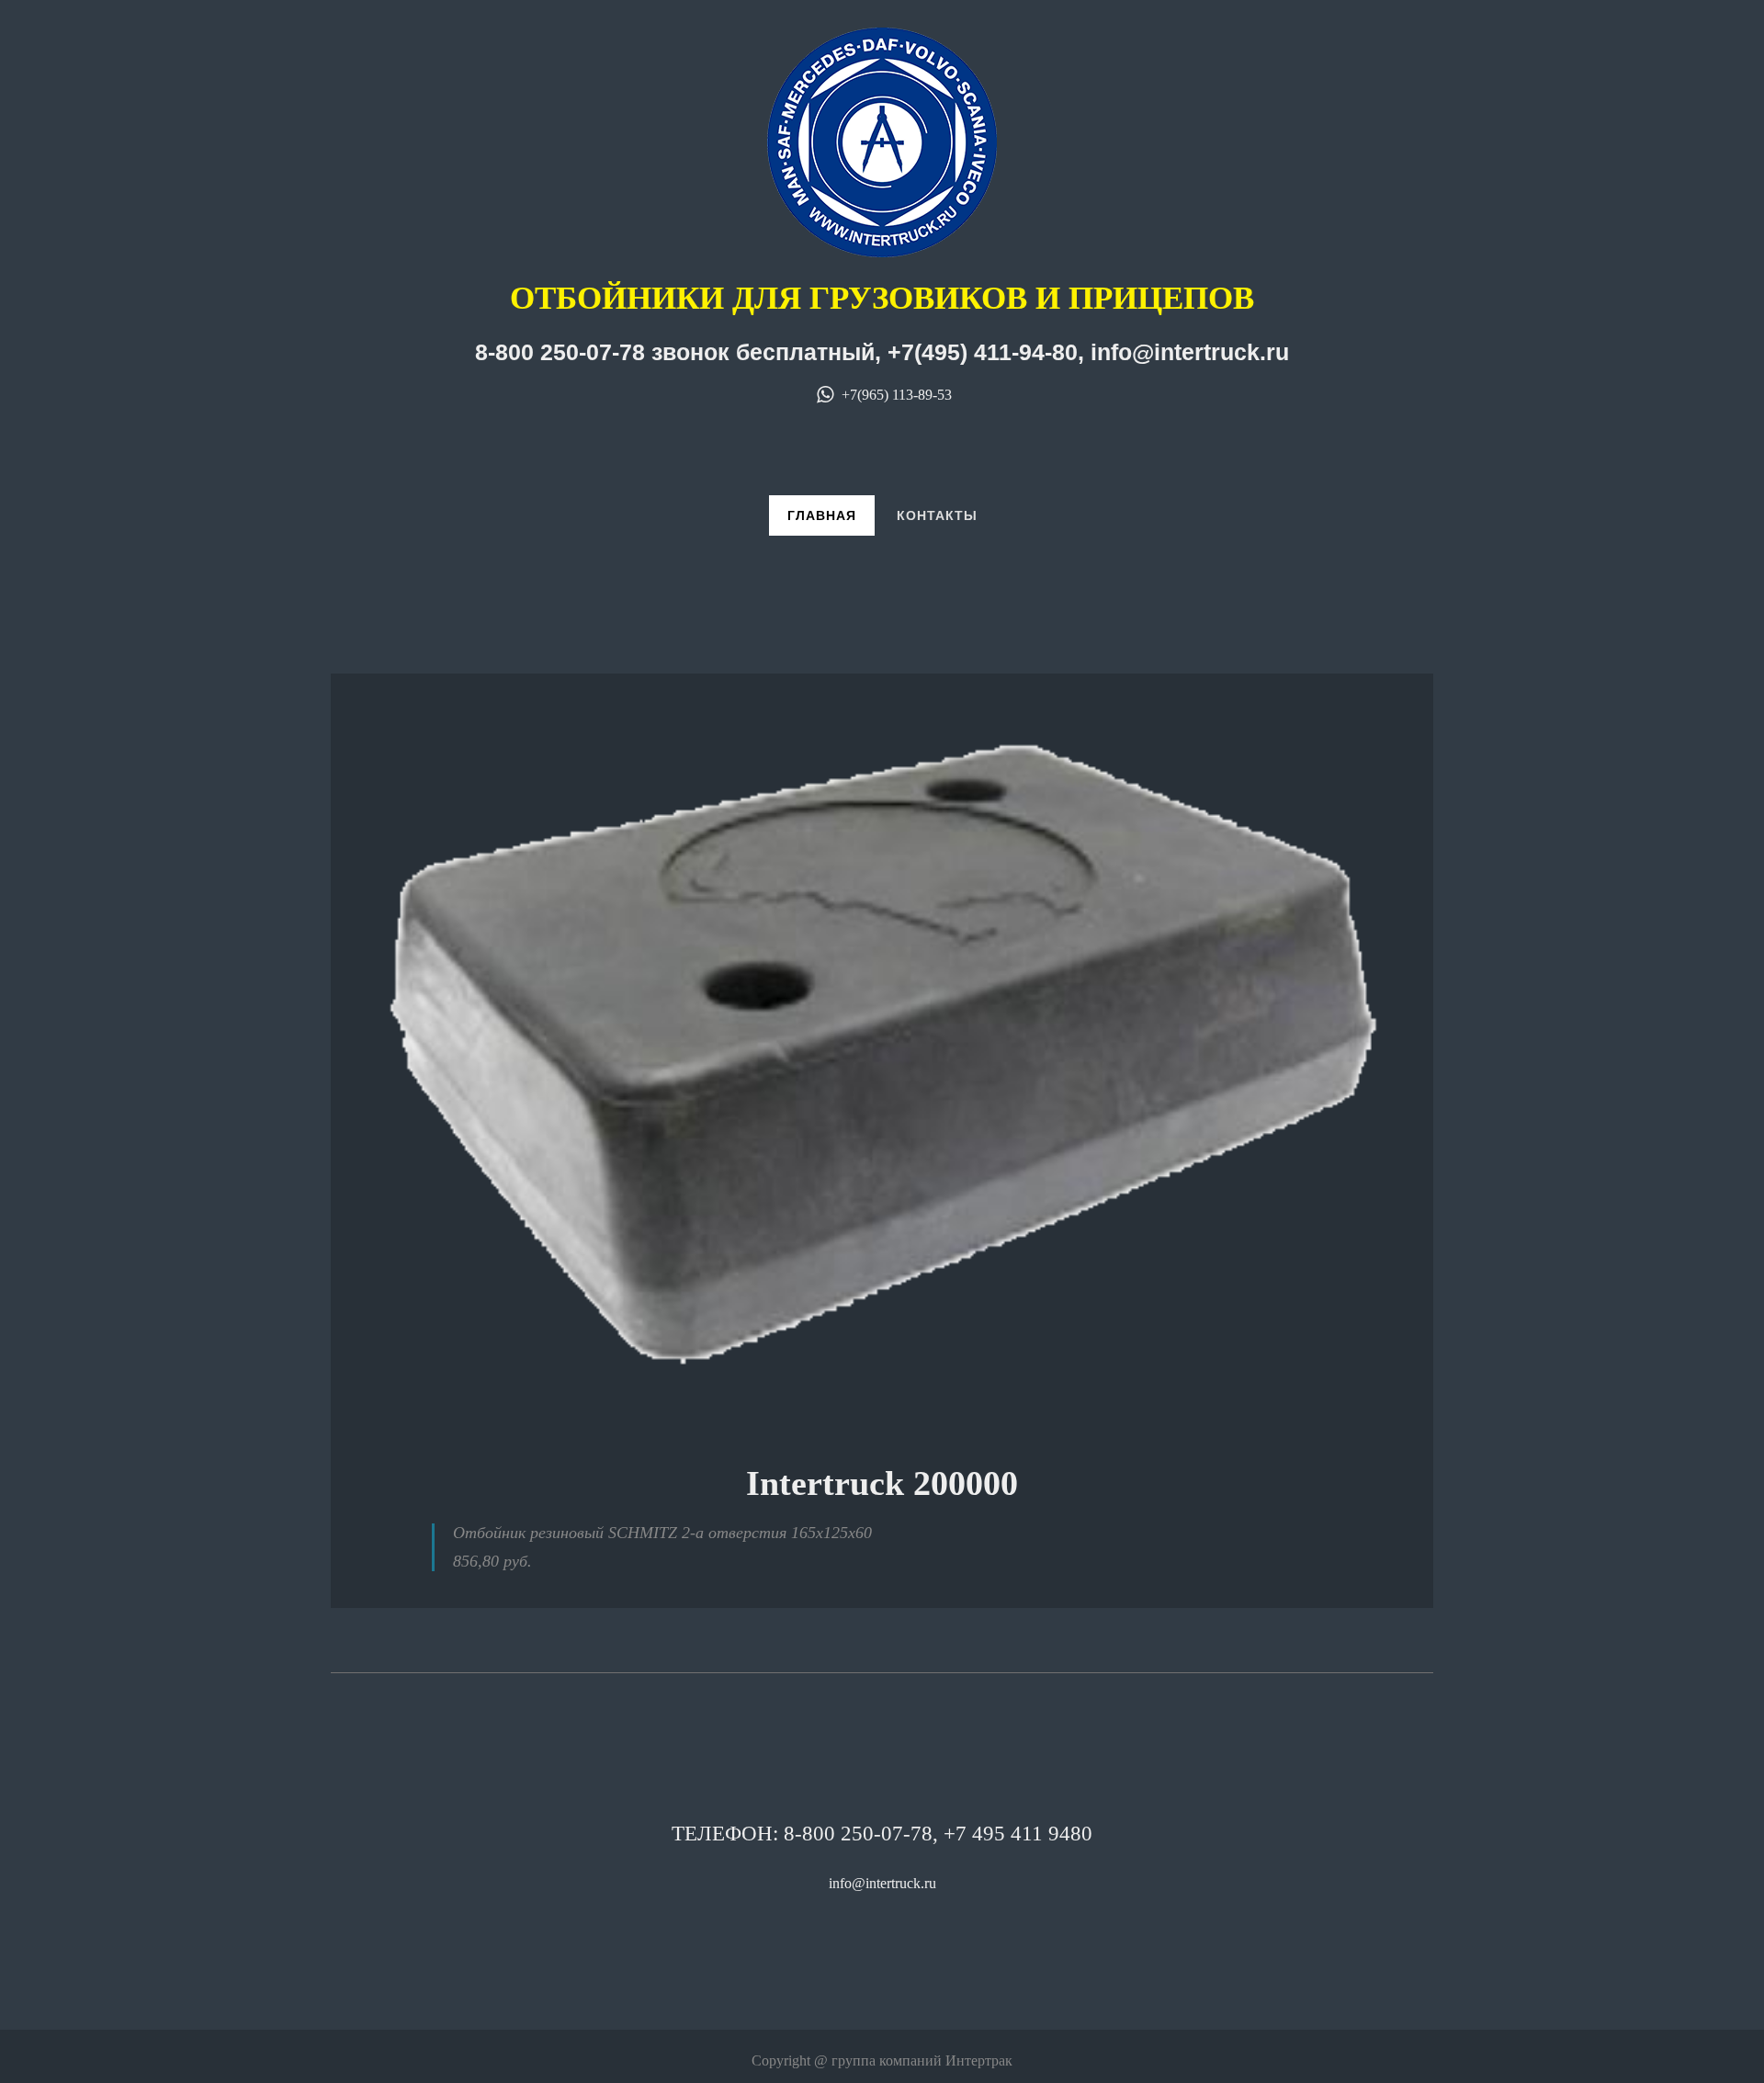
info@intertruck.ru (882, 1883)
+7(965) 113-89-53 (894, 395)
